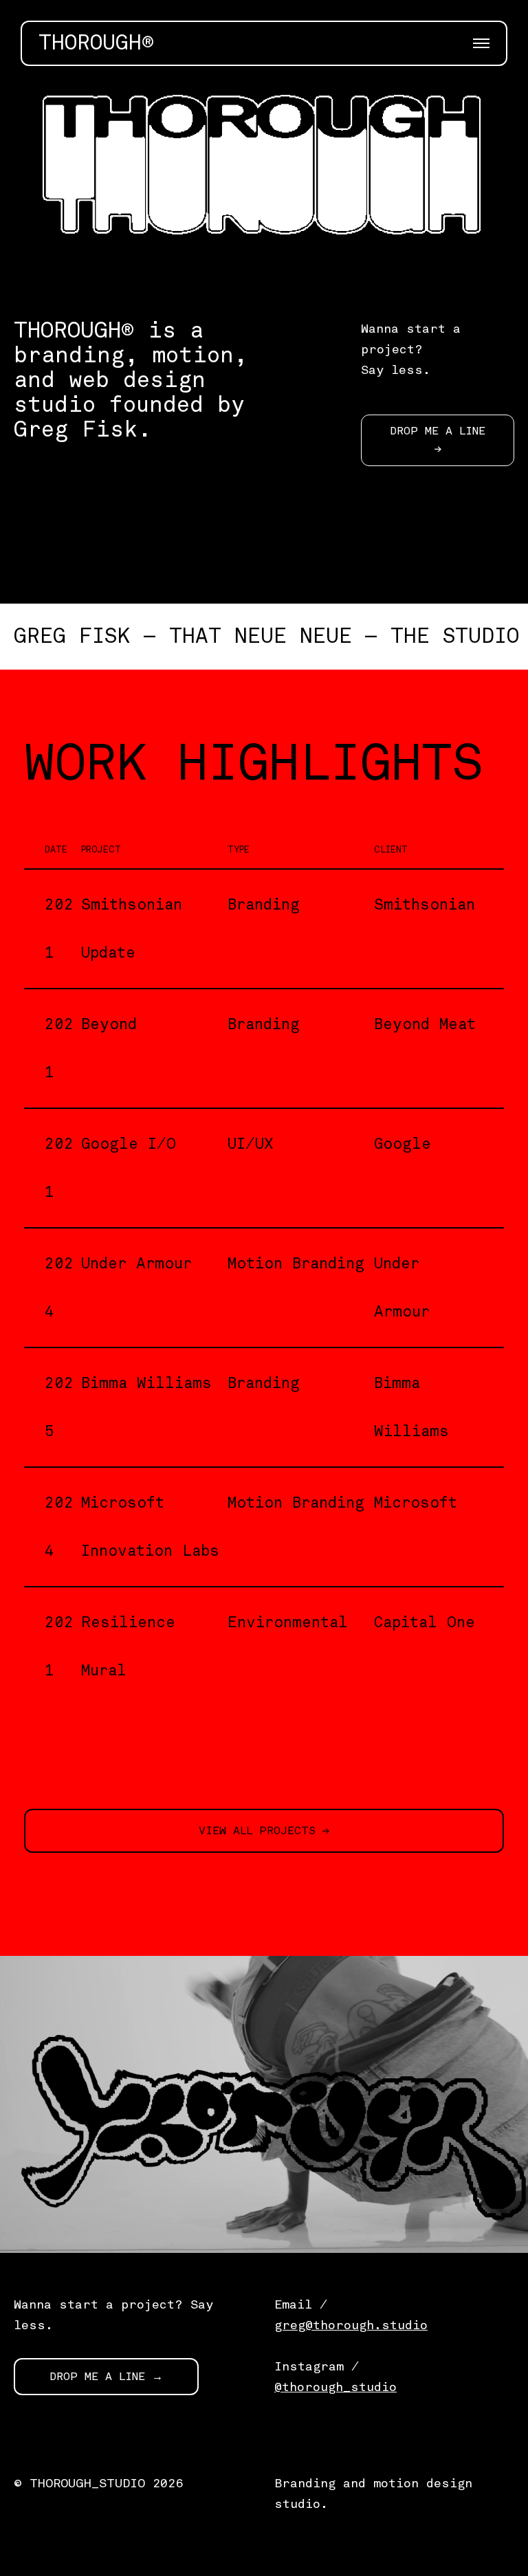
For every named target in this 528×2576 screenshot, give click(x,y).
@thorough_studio (335, 2387)
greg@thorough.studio (351, 2325)
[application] (264, 183)
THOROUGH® (96, 43)
